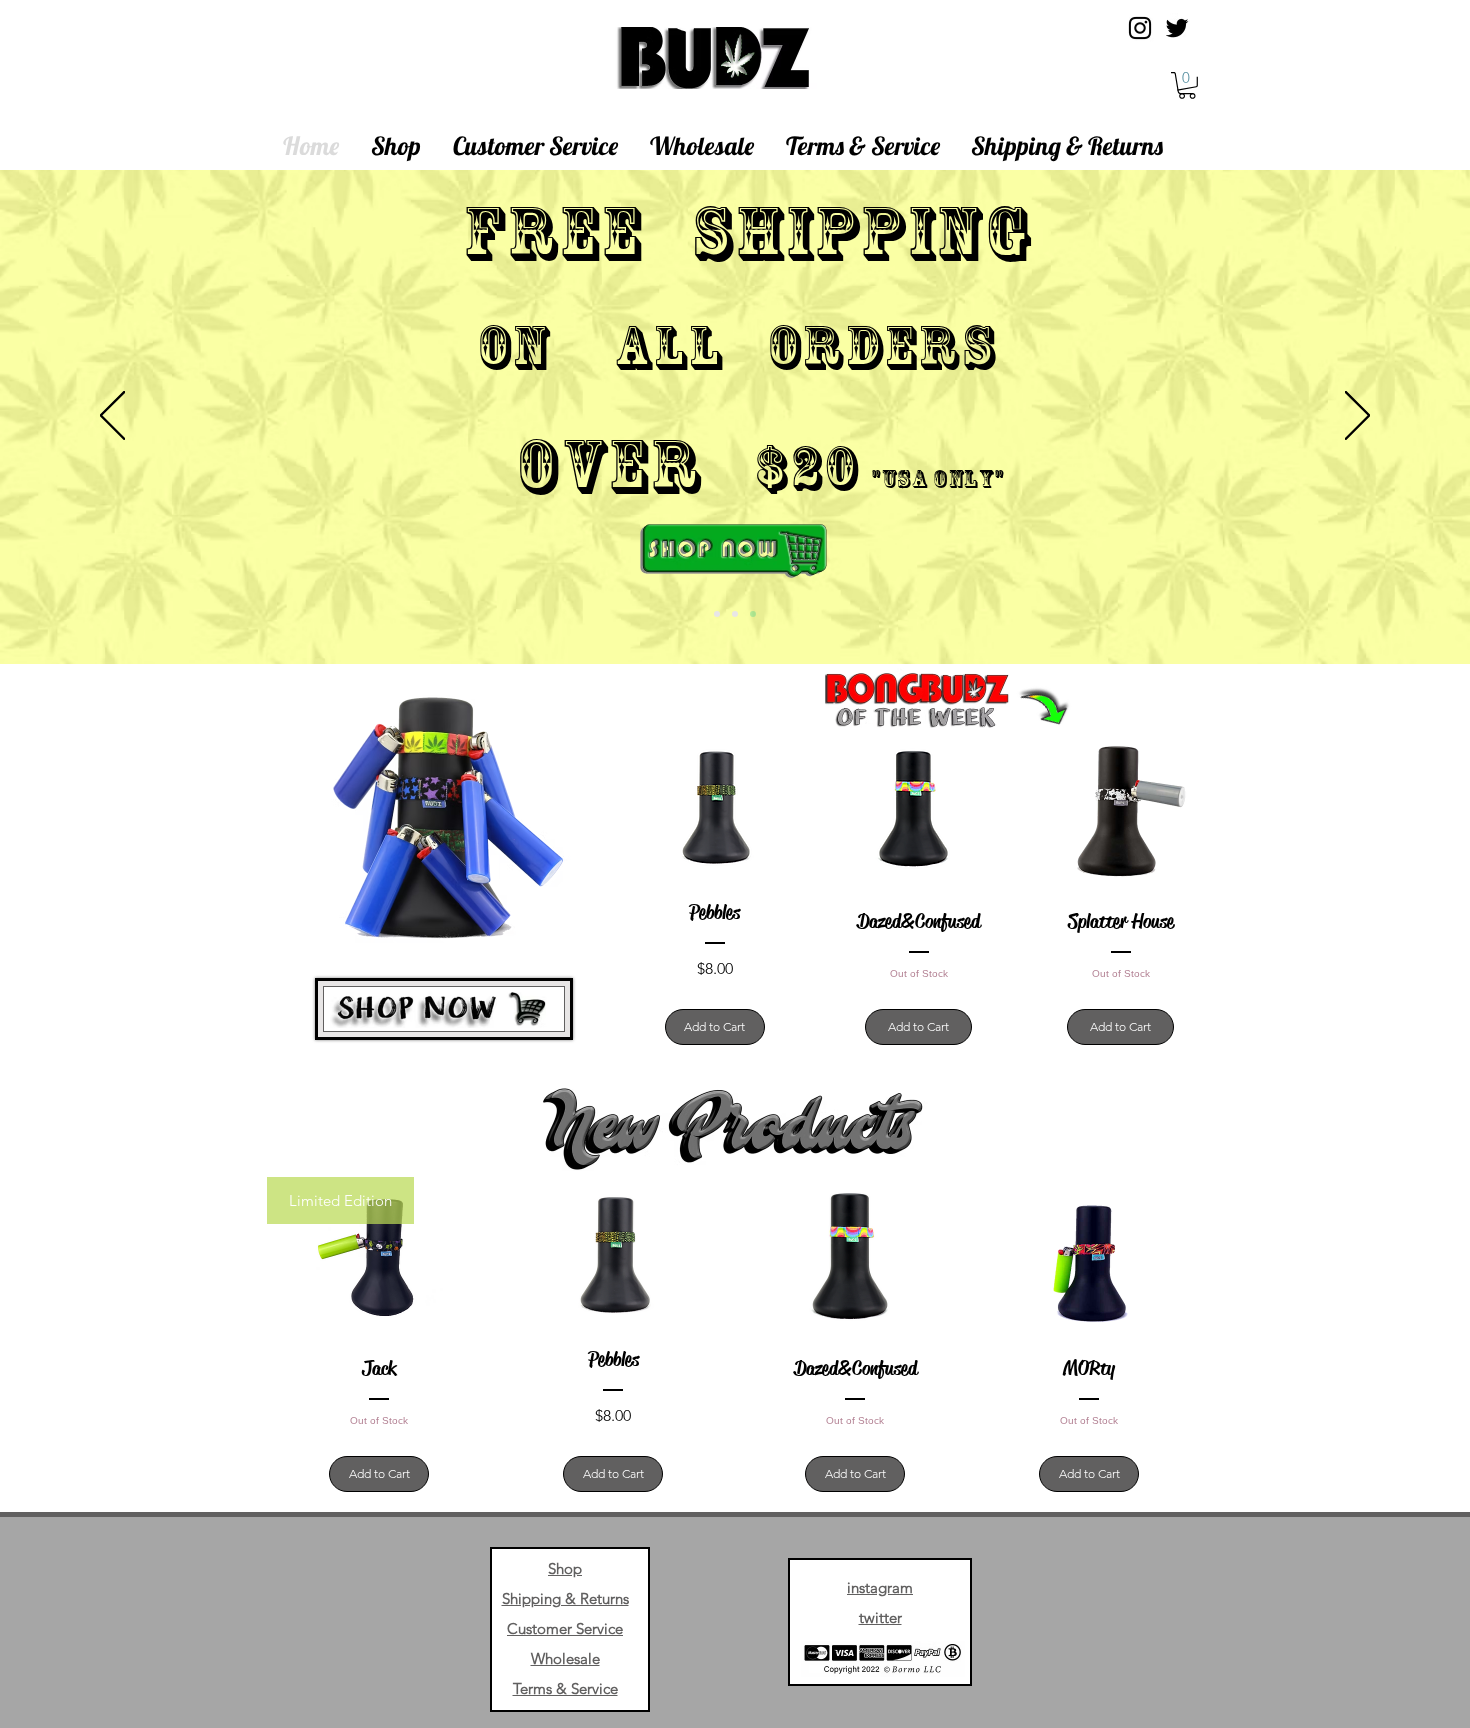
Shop (565, 1568)
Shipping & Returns (565, 1598)
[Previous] (112, 417)
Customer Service (565, 1628)
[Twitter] (1177, 28)
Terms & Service (565, 1688)
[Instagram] (1140, 28)
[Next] (1357, 417)
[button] (1187, 85)
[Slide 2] (735, 614)
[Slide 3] (753, 614)
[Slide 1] (717, 614)
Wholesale (565, 1658)
